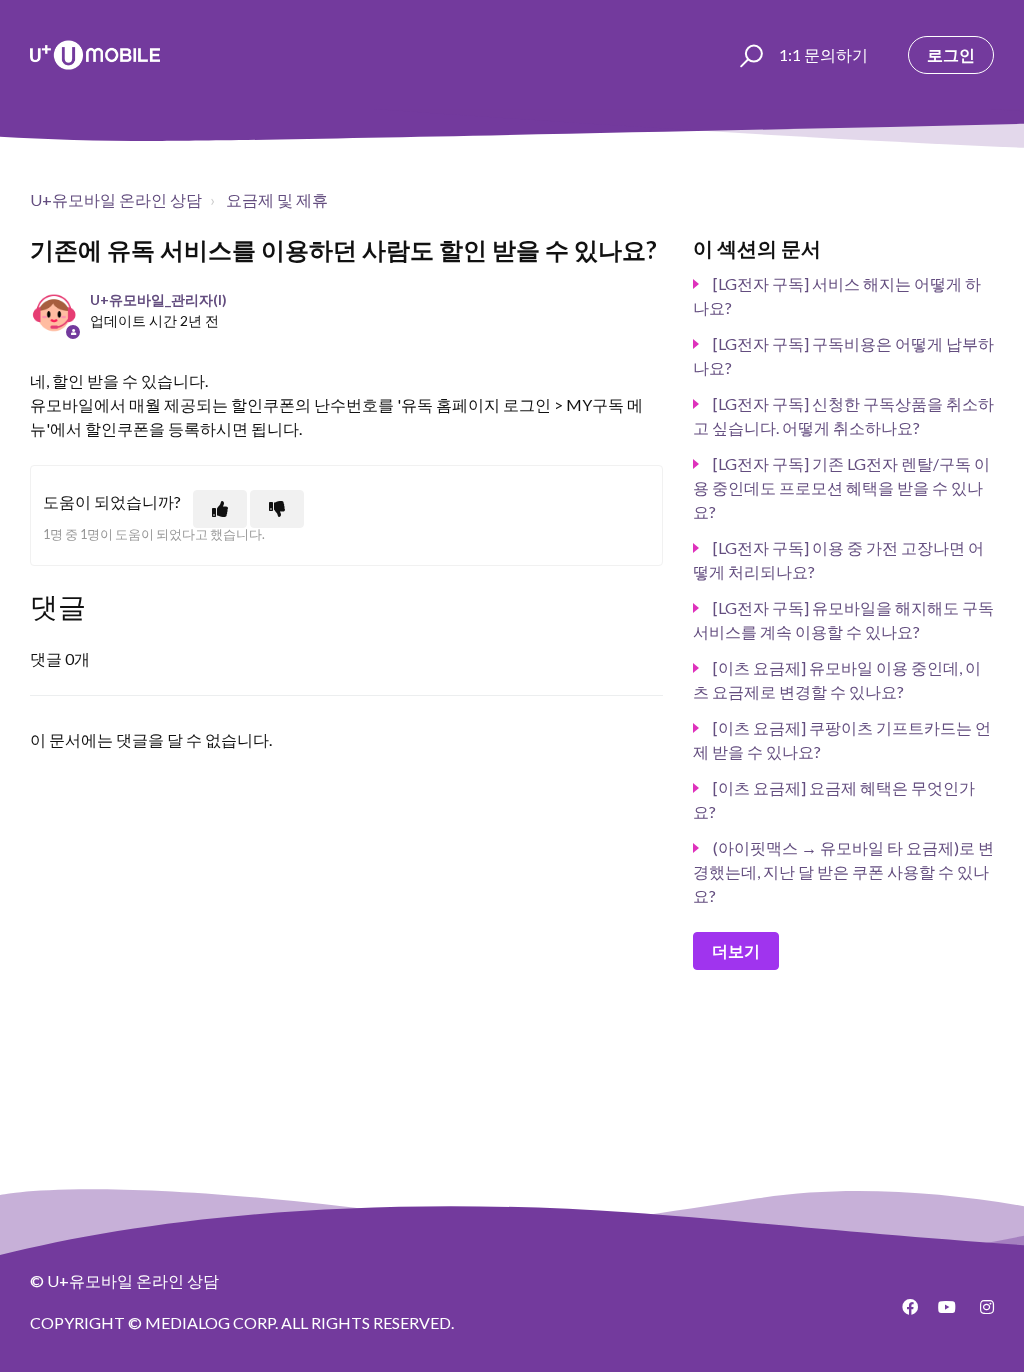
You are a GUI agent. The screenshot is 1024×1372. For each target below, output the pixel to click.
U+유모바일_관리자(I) (158, 299)
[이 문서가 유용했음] (220, 509)
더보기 (736, 950)
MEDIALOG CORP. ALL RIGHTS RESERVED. (299, 1322)
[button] (748, 55)
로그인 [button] (951, 54)
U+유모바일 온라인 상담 (116, 199)
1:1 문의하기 (823, 54)
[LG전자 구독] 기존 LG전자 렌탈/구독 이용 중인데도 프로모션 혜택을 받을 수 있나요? (841, 487)
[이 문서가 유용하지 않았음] (277, 509)
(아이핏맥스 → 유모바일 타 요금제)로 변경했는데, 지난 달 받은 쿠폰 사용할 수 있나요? (843, 871)
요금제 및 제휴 (277, 199)
